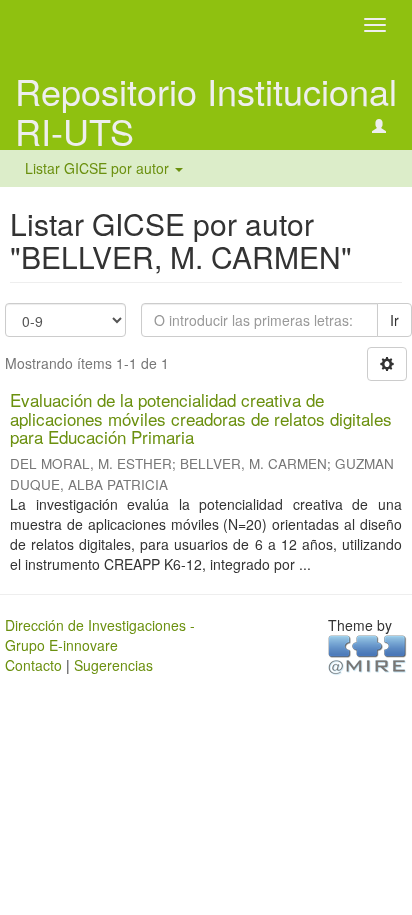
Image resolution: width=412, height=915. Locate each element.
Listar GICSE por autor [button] (99, 168)
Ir (394, 320)
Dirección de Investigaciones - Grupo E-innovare (100, 635)
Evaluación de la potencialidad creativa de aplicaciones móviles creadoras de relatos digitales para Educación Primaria (201, 418)
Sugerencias (113, 665)
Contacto (33, 665)
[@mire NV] (367, 653)
